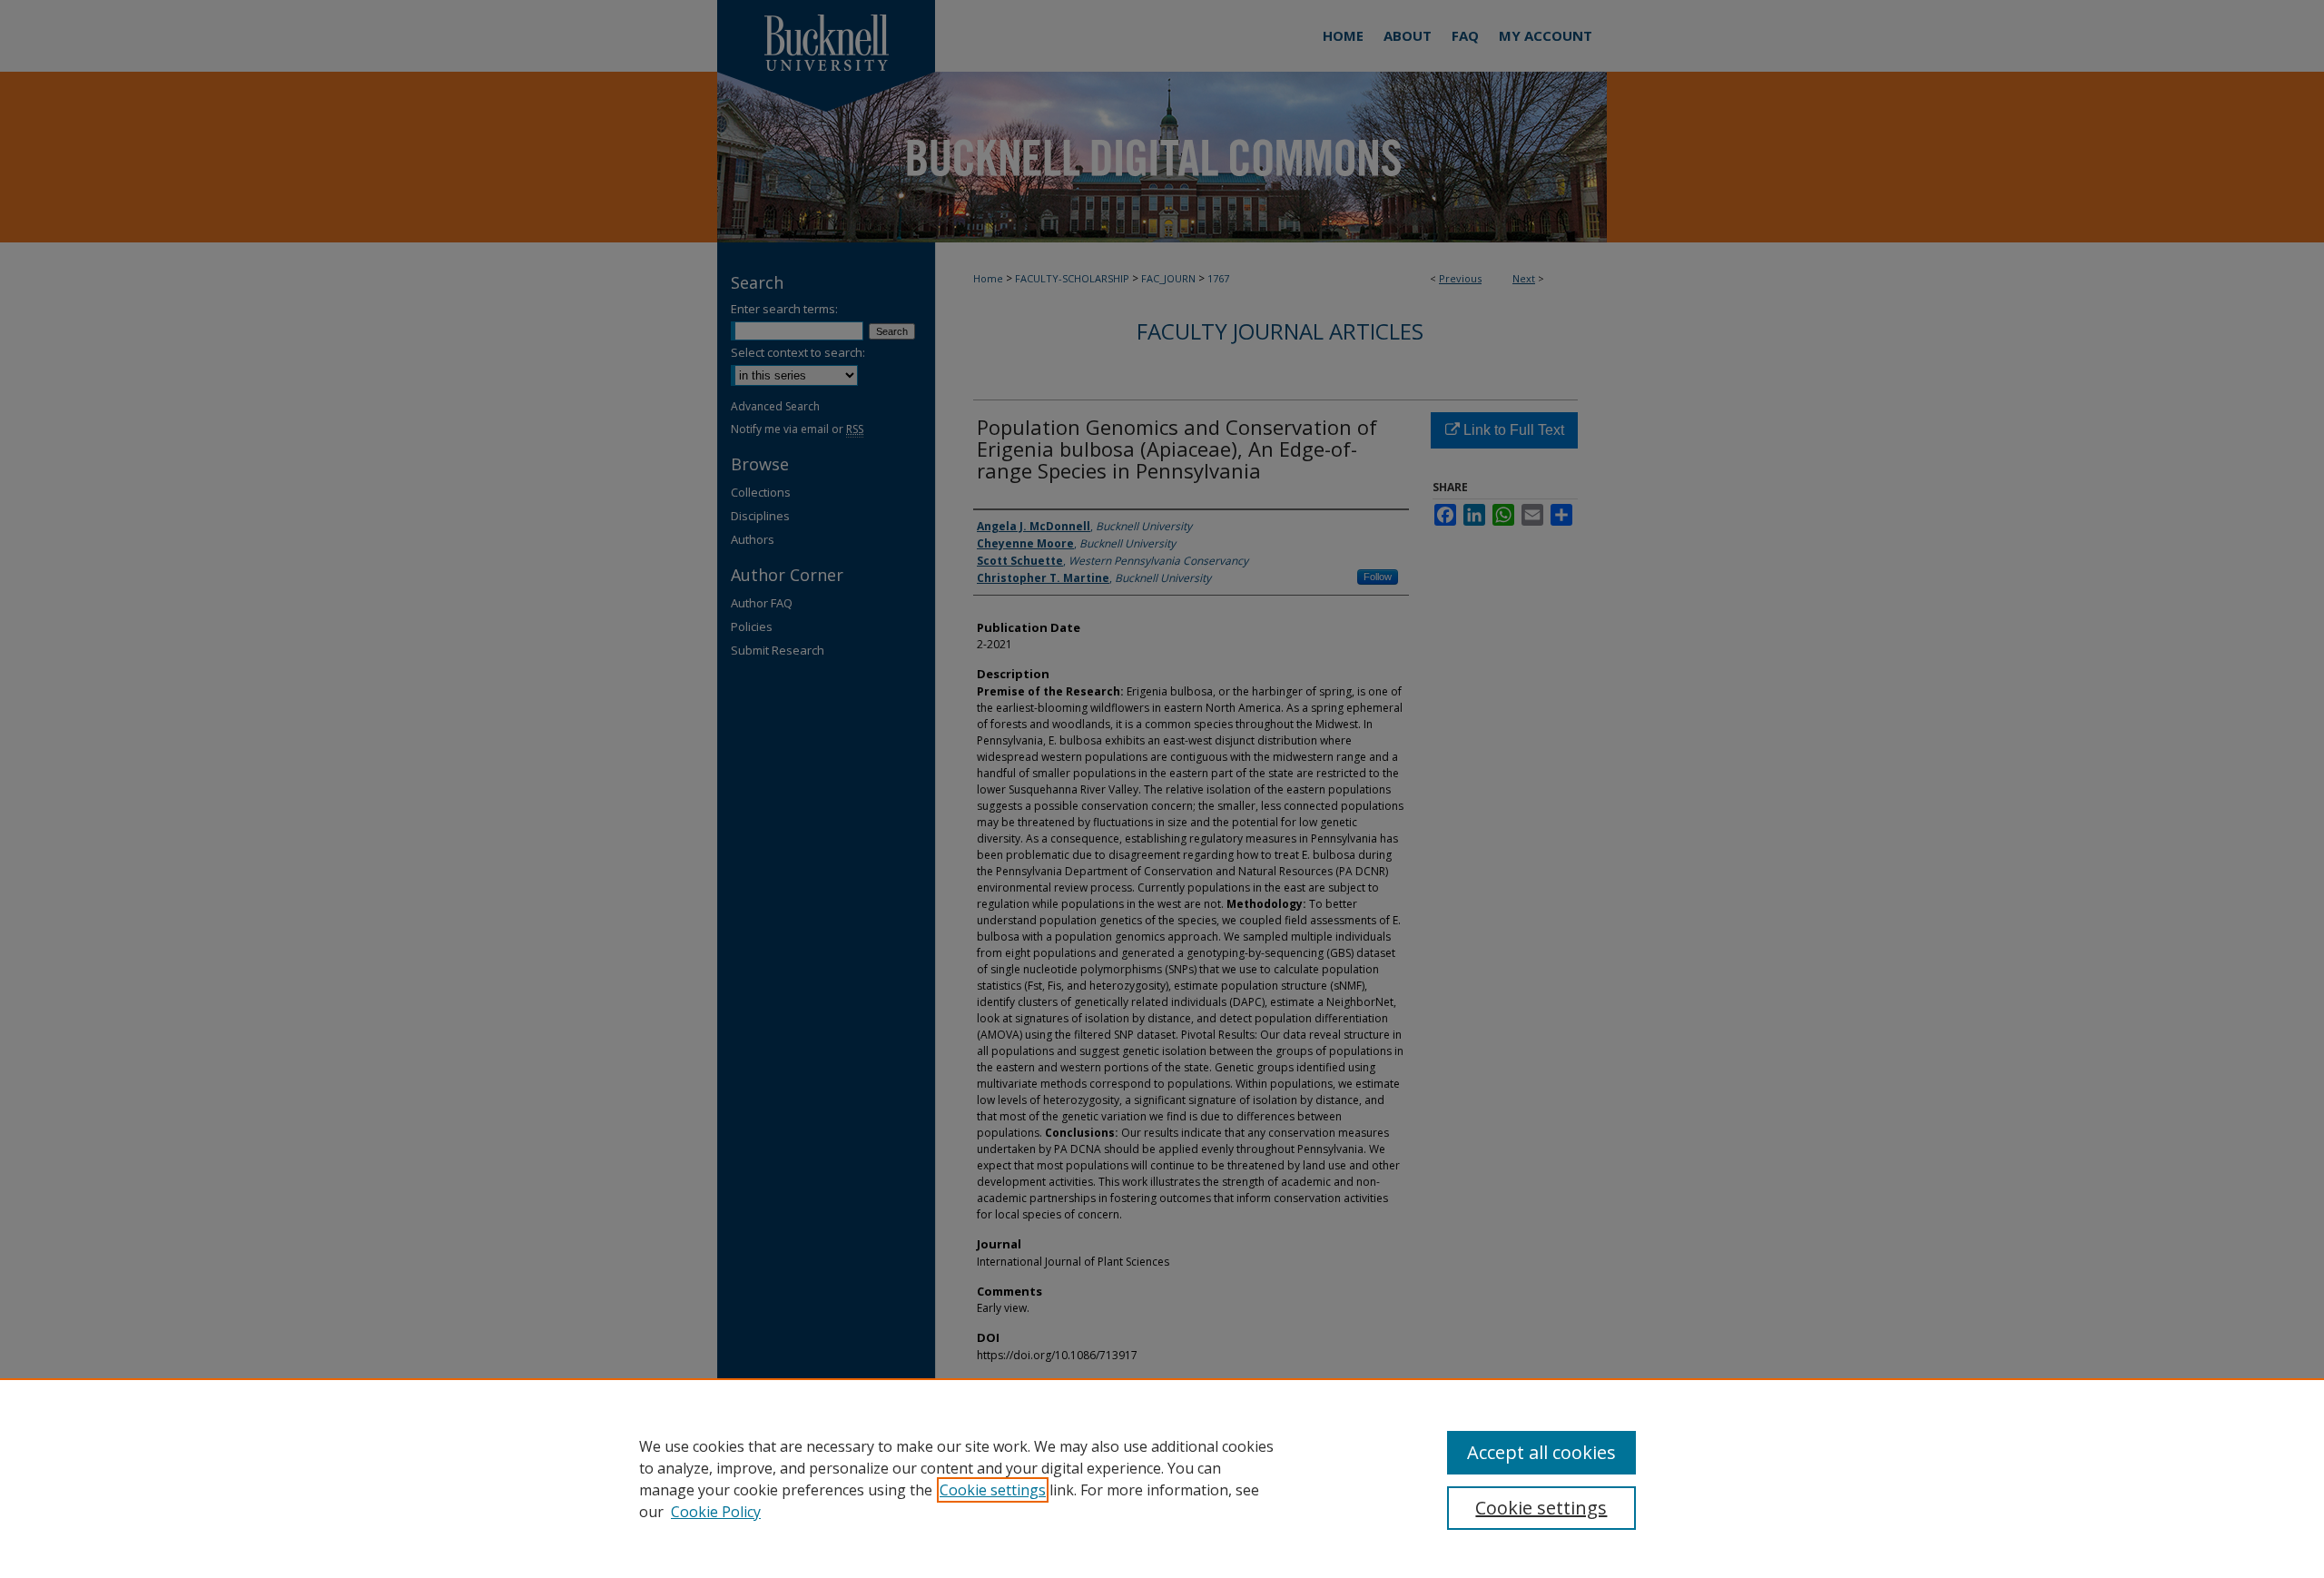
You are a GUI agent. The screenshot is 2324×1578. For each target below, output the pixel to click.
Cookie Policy (716, 1512)
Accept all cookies (1541, 1452)
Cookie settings (993, 1490)
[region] (1162, 1478)
